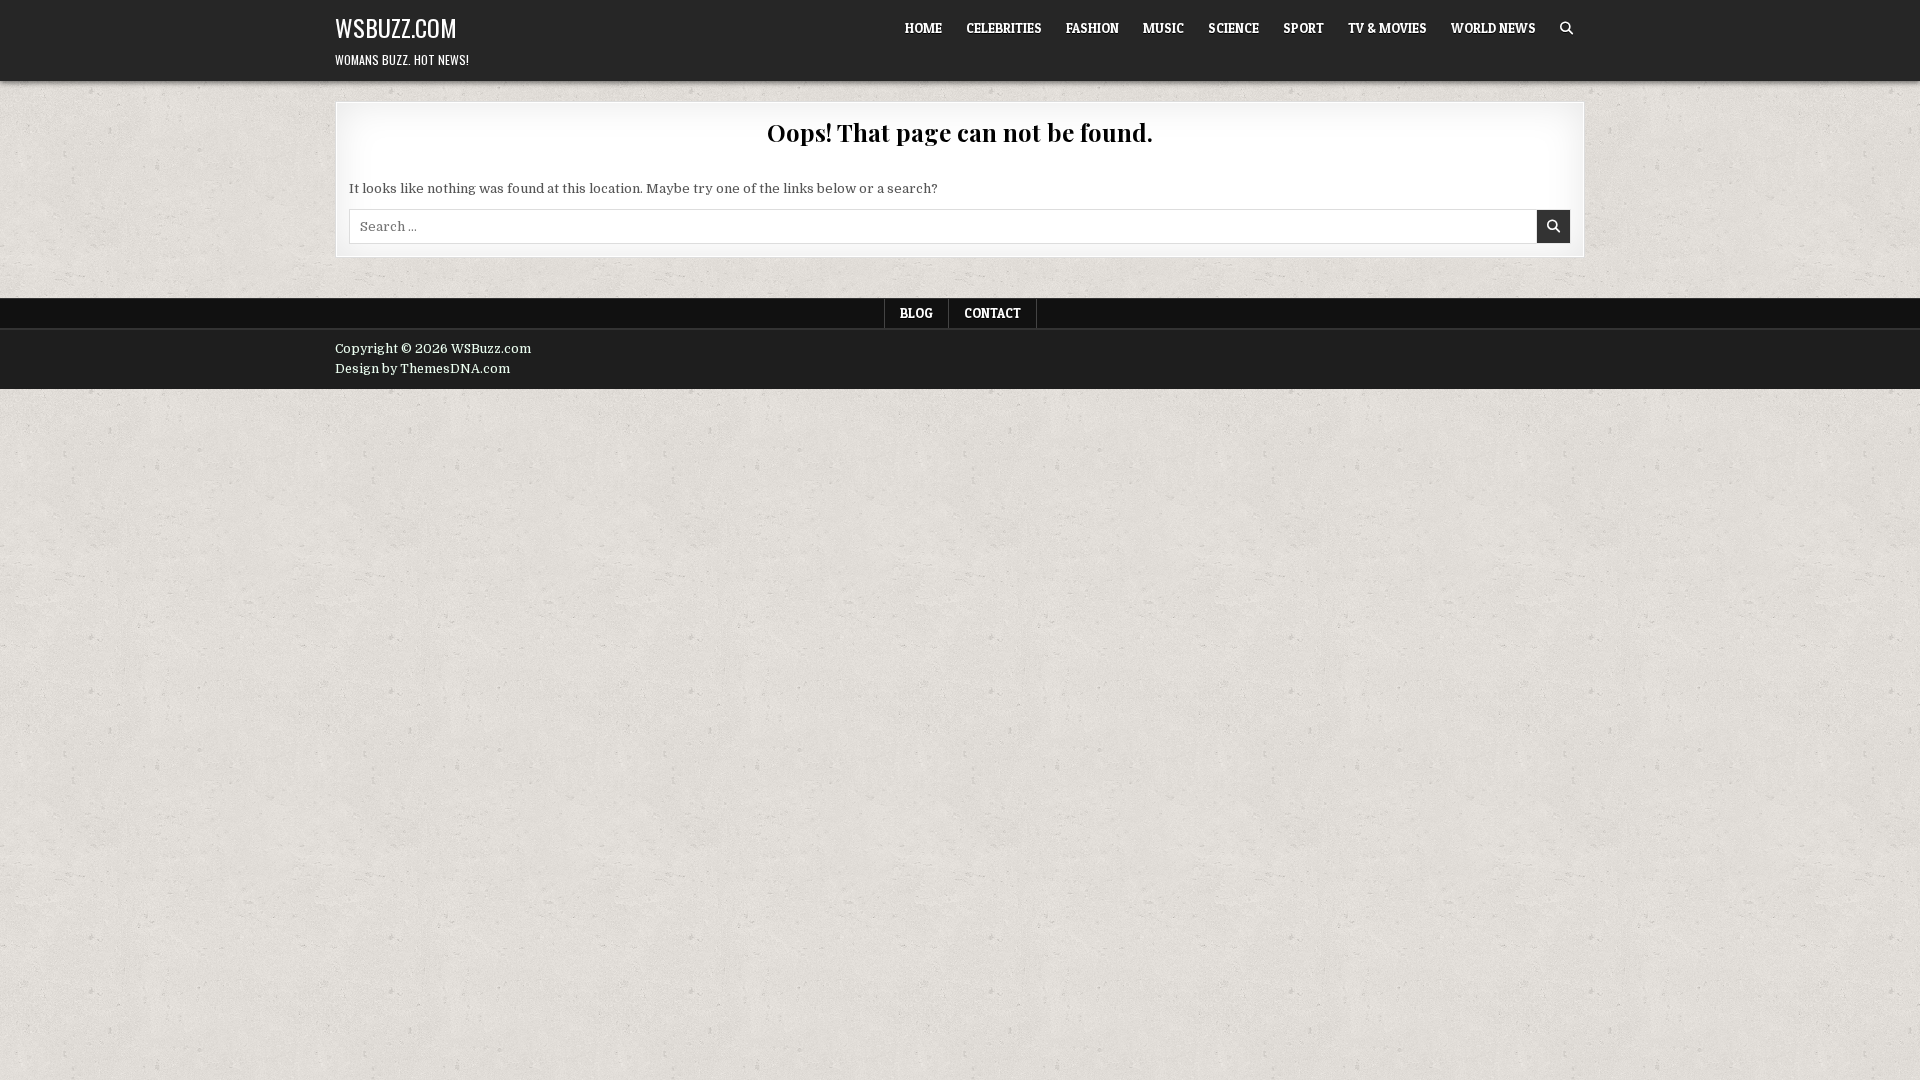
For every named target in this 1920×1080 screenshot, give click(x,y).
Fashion (1092, 28)
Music (1163, 28)
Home (923, 28)
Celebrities (1004, 28)
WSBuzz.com (396, 27)
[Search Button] (1566, 28)
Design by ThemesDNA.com (422, 369)
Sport (1303, 28)
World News (1493, 28)
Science (1233, 28)
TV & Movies (1387, 28)
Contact (992, 313)
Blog (916, 313)
